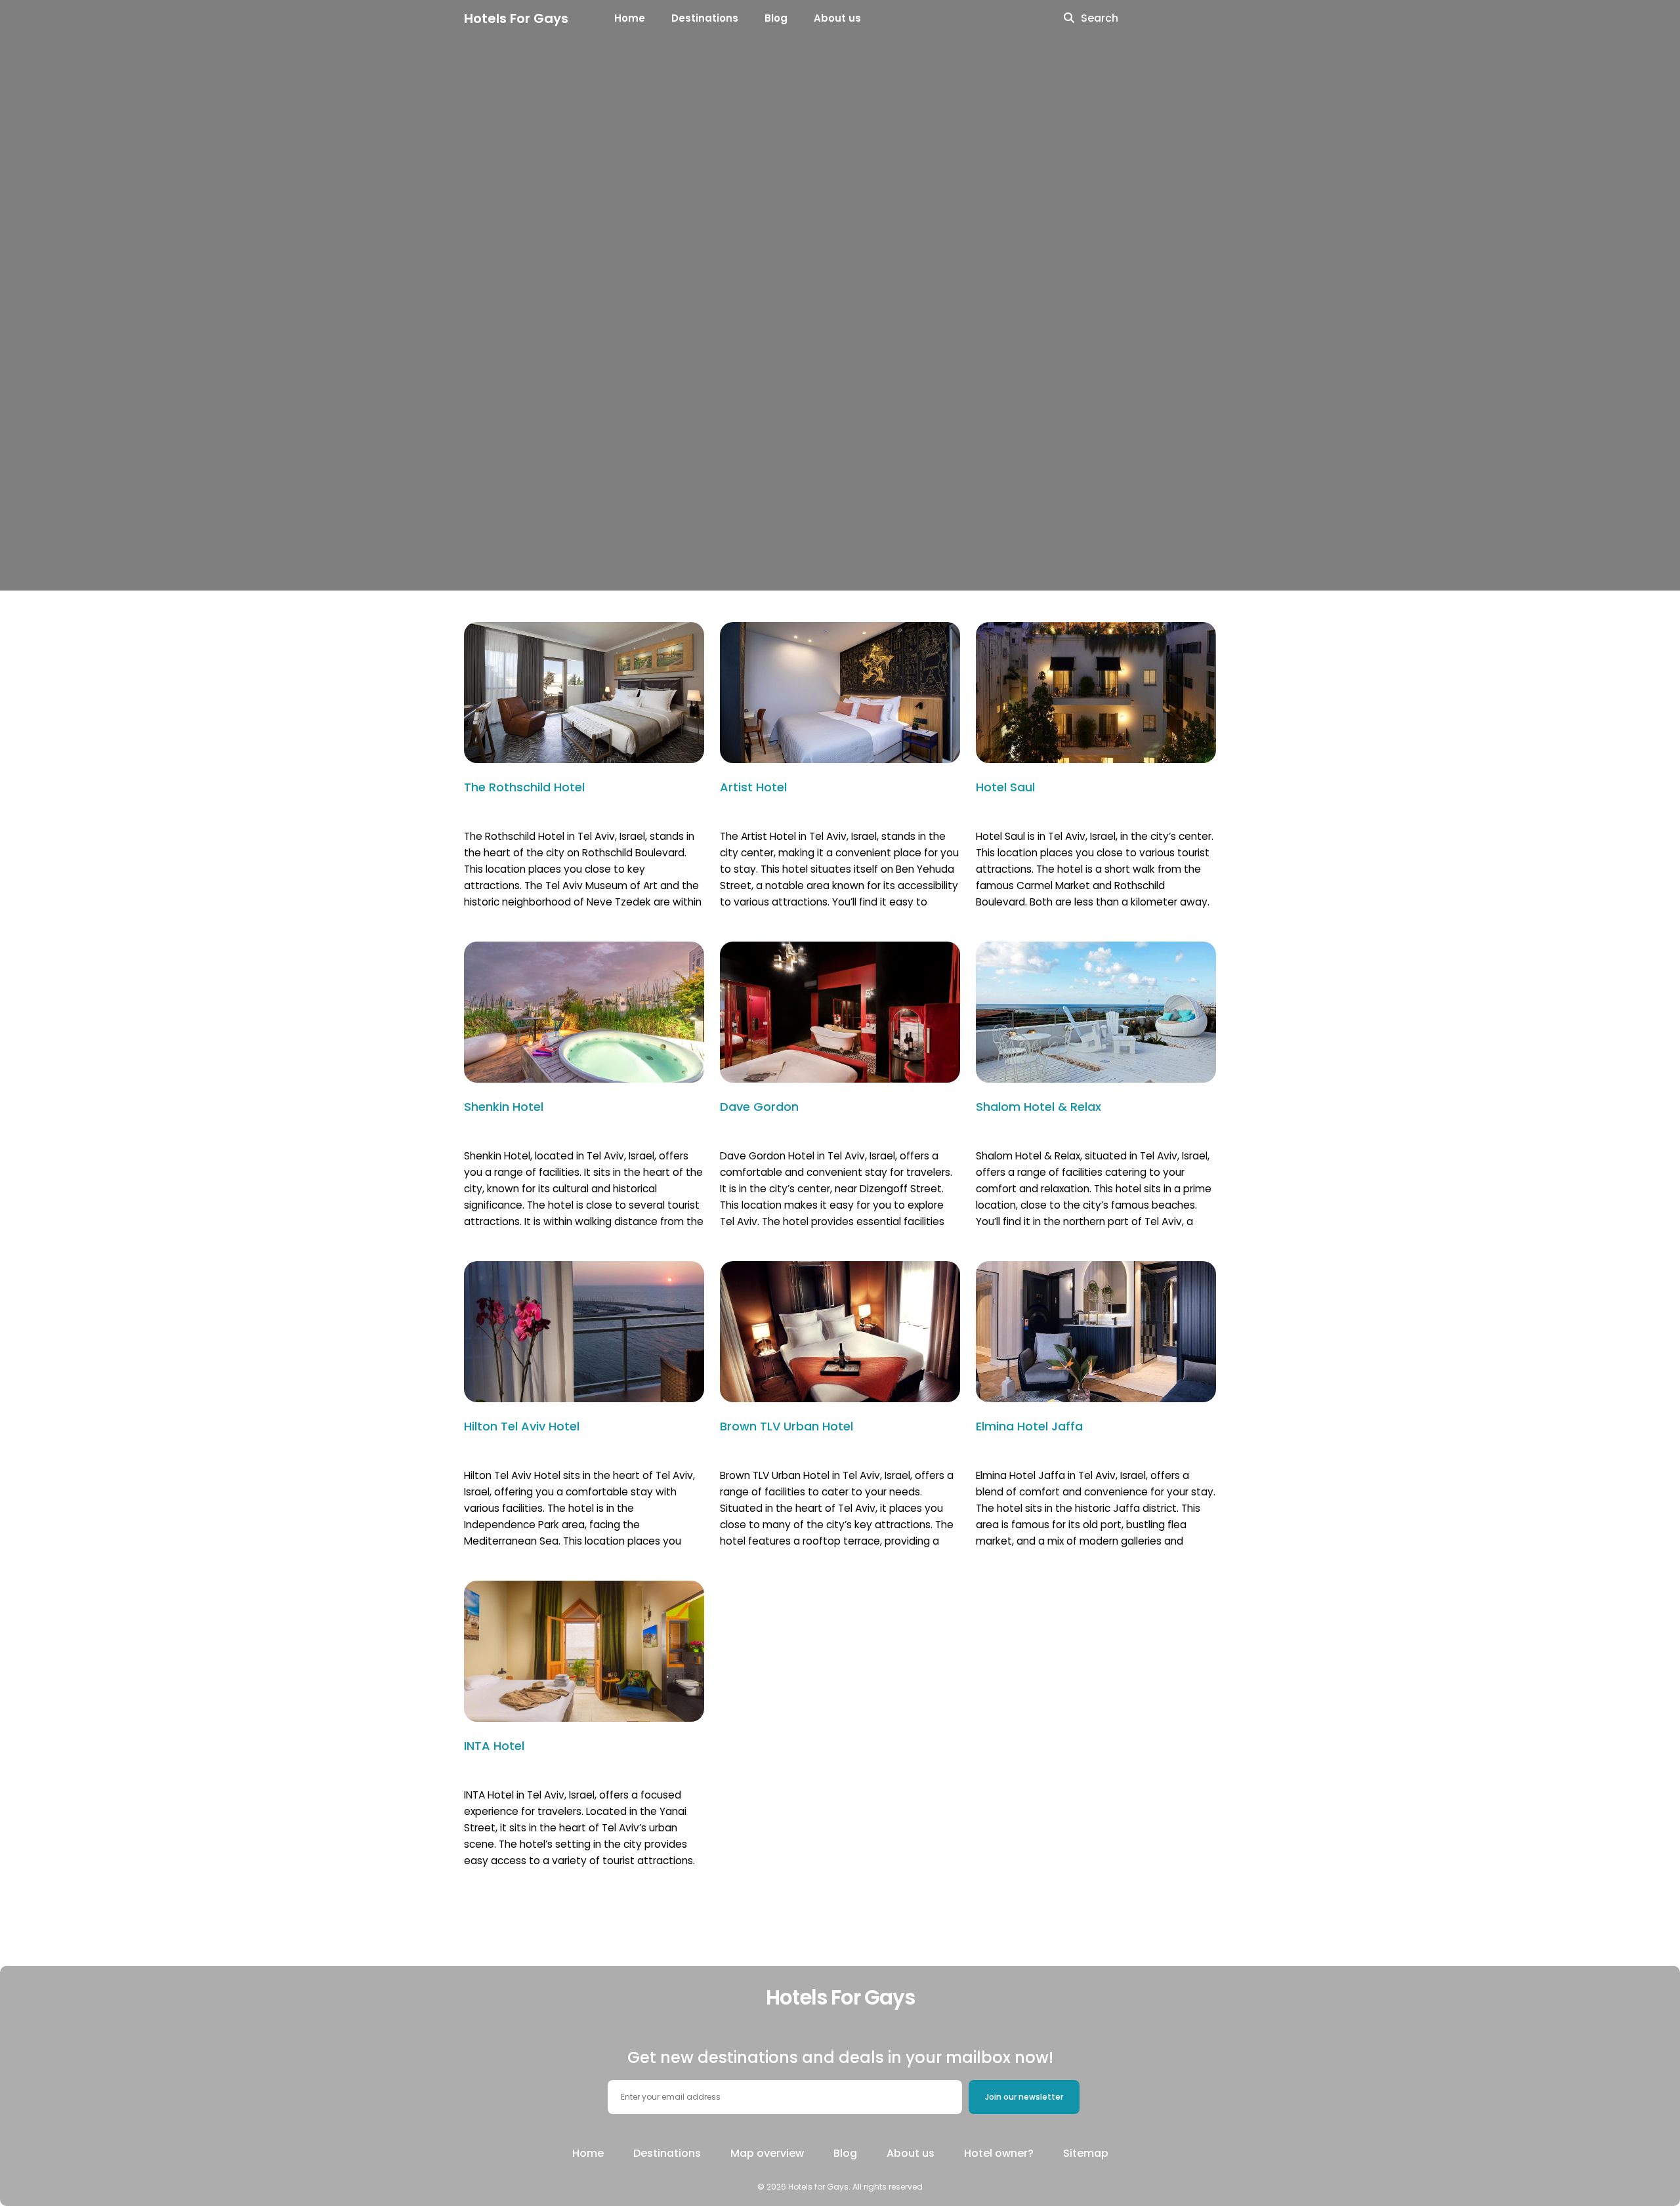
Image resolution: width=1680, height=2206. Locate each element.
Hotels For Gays (516, 18)
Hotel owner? (999, 2153)
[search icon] (1069, 18)
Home (630, 18)
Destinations (705, 18)
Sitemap (1086, 2153)
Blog (776, 18)
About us (837, 18)
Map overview (767, 2153)
